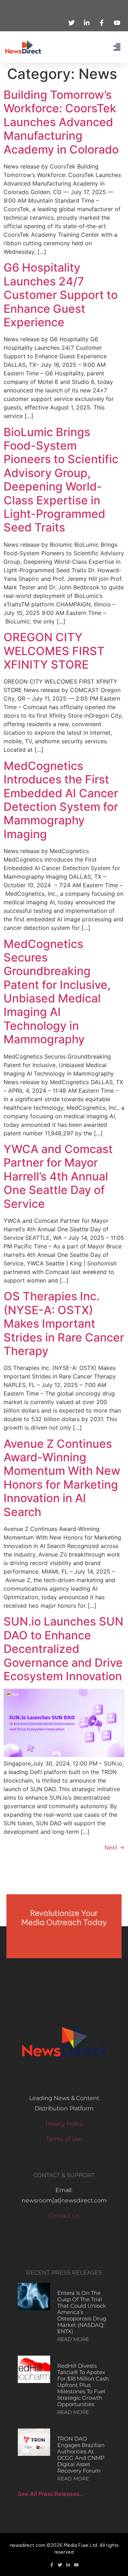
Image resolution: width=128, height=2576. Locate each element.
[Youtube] (76, 2565)
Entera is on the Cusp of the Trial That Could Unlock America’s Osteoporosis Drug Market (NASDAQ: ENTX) (82, 2312)
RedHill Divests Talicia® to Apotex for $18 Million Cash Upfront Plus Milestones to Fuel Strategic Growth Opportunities (83, 2385)
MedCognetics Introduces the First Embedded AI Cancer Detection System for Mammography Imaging (61, 800)
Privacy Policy (64, 2124)
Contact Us (64, 2216)
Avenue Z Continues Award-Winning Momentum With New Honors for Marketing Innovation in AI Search (62, 1478)
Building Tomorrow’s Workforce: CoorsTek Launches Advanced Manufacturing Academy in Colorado (61, 122)
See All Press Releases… (51, 2494)
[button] (117, 47)
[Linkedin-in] (68, 2565)
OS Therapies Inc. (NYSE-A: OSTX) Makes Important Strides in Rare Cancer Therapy (64, 1324)
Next (114, 1847)
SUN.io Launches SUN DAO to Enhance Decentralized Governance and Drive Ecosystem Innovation (63, 1649)
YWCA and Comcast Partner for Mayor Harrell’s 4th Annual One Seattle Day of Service (58, 1176)
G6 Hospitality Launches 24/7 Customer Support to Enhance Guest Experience (61, 295)
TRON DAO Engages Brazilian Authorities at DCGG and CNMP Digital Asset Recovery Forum (81, 2455)
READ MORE (73, 2339)
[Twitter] (60, 2565)
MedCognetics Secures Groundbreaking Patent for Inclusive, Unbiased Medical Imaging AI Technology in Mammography (57, 992)
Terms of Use (64, 2139)
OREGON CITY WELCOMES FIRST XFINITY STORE (54, 651)
